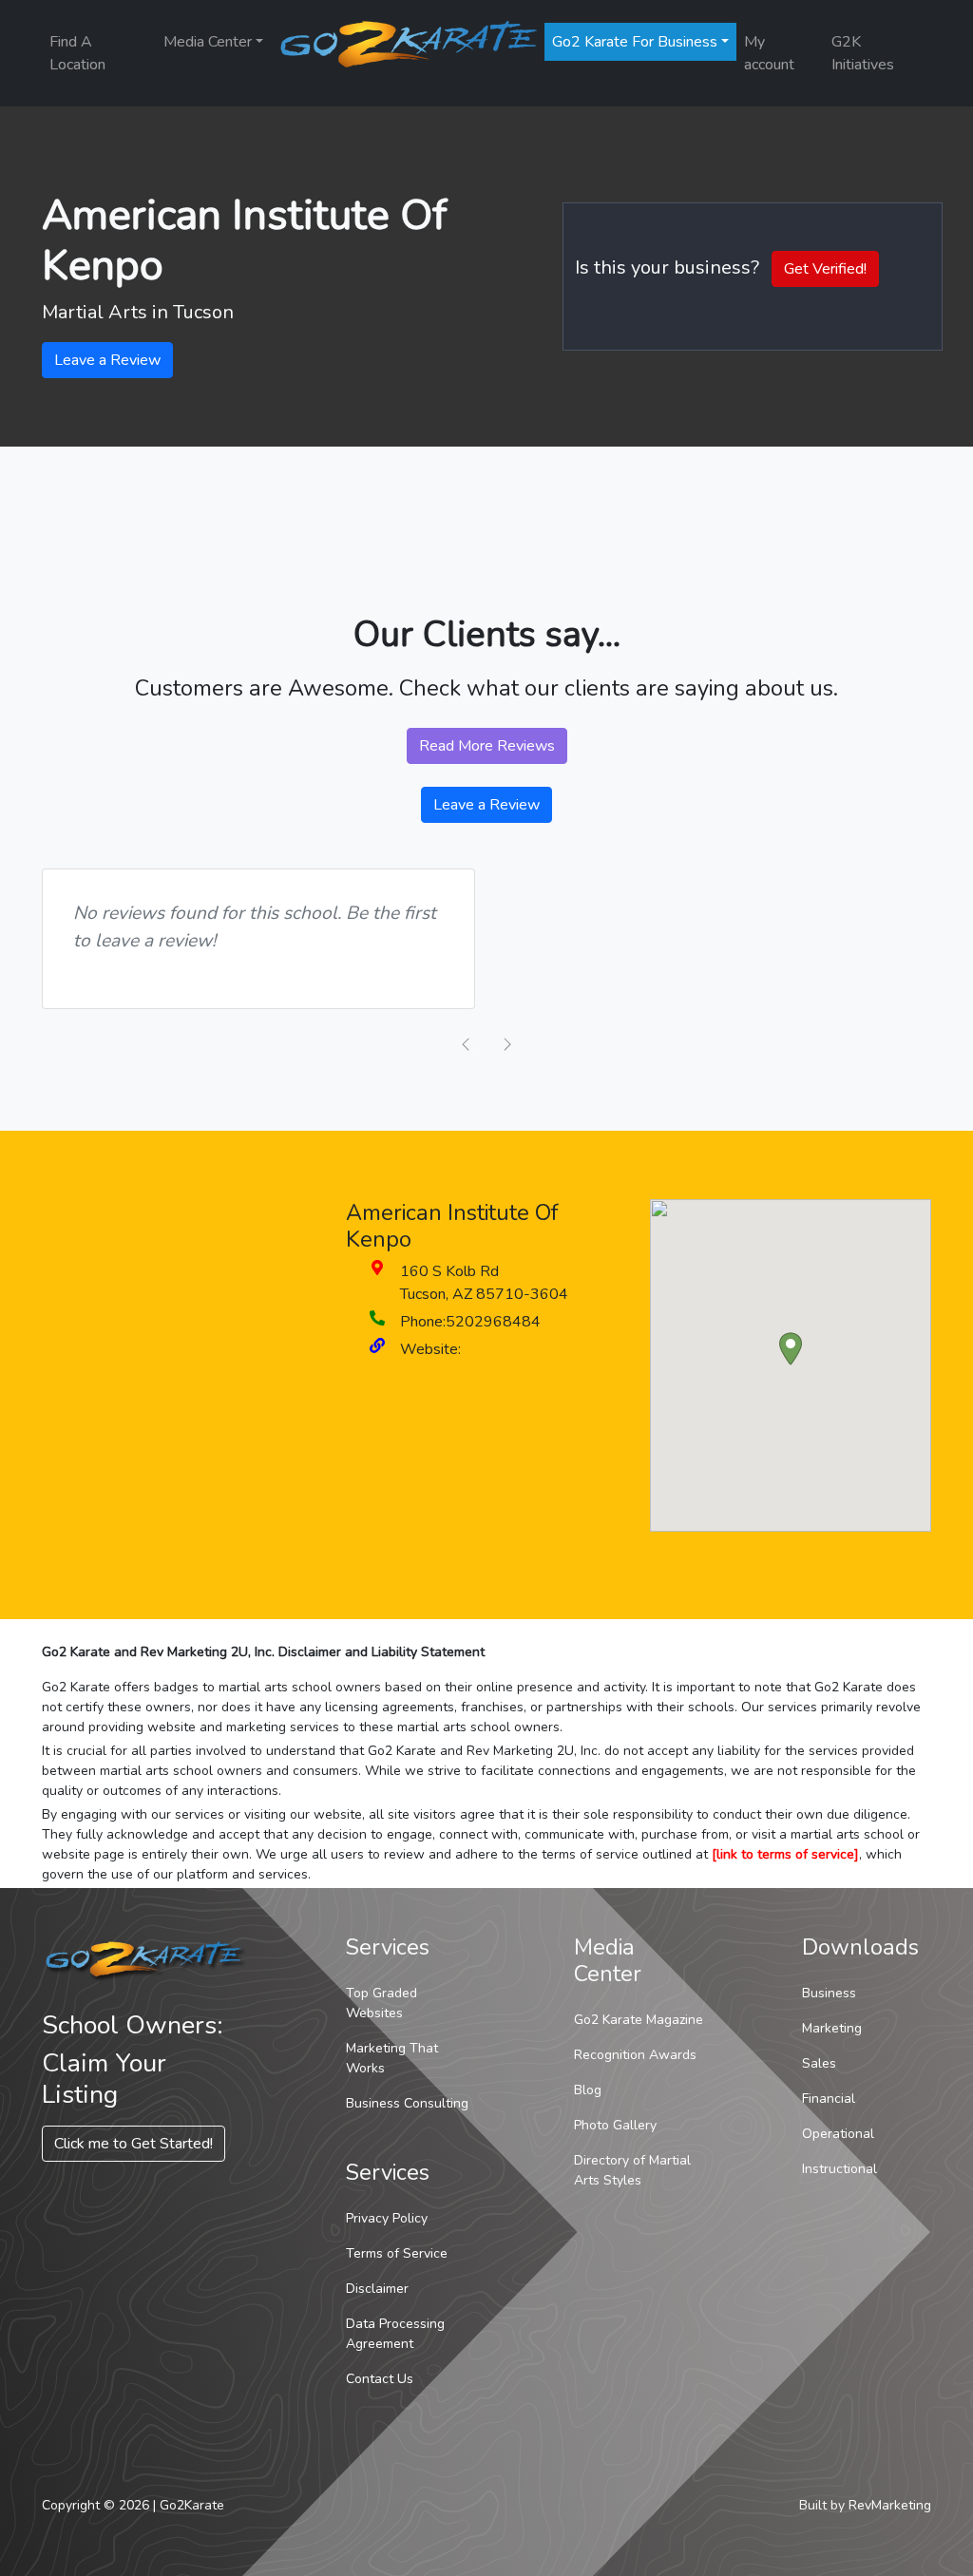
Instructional (839, 2169)
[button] (791, 1349)
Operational (838, 2134)
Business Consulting (407, 2103)
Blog (588, 2090)
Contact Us (380, 2379)
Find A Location (77, 53)
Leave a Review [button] (107, 360)
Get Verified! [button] (825, 269)
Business (829, 1993)
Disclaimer (377, 2289)
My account (769, 53)
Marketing (832, 2028)
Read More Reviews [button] (487, 746)
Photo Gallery (615, 2125)
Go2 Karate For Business (635, 42)
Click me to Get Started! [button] (134, 2144)
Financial (829, 2099)
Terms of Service (397, 2253)
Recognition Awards (635, 2055)
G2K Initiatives (863, 53)
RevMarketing (890, 2505)
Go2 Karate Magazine (639, 2020)
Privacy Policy (387, 2218)
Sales (819, 2063)
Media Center (208, 42)
